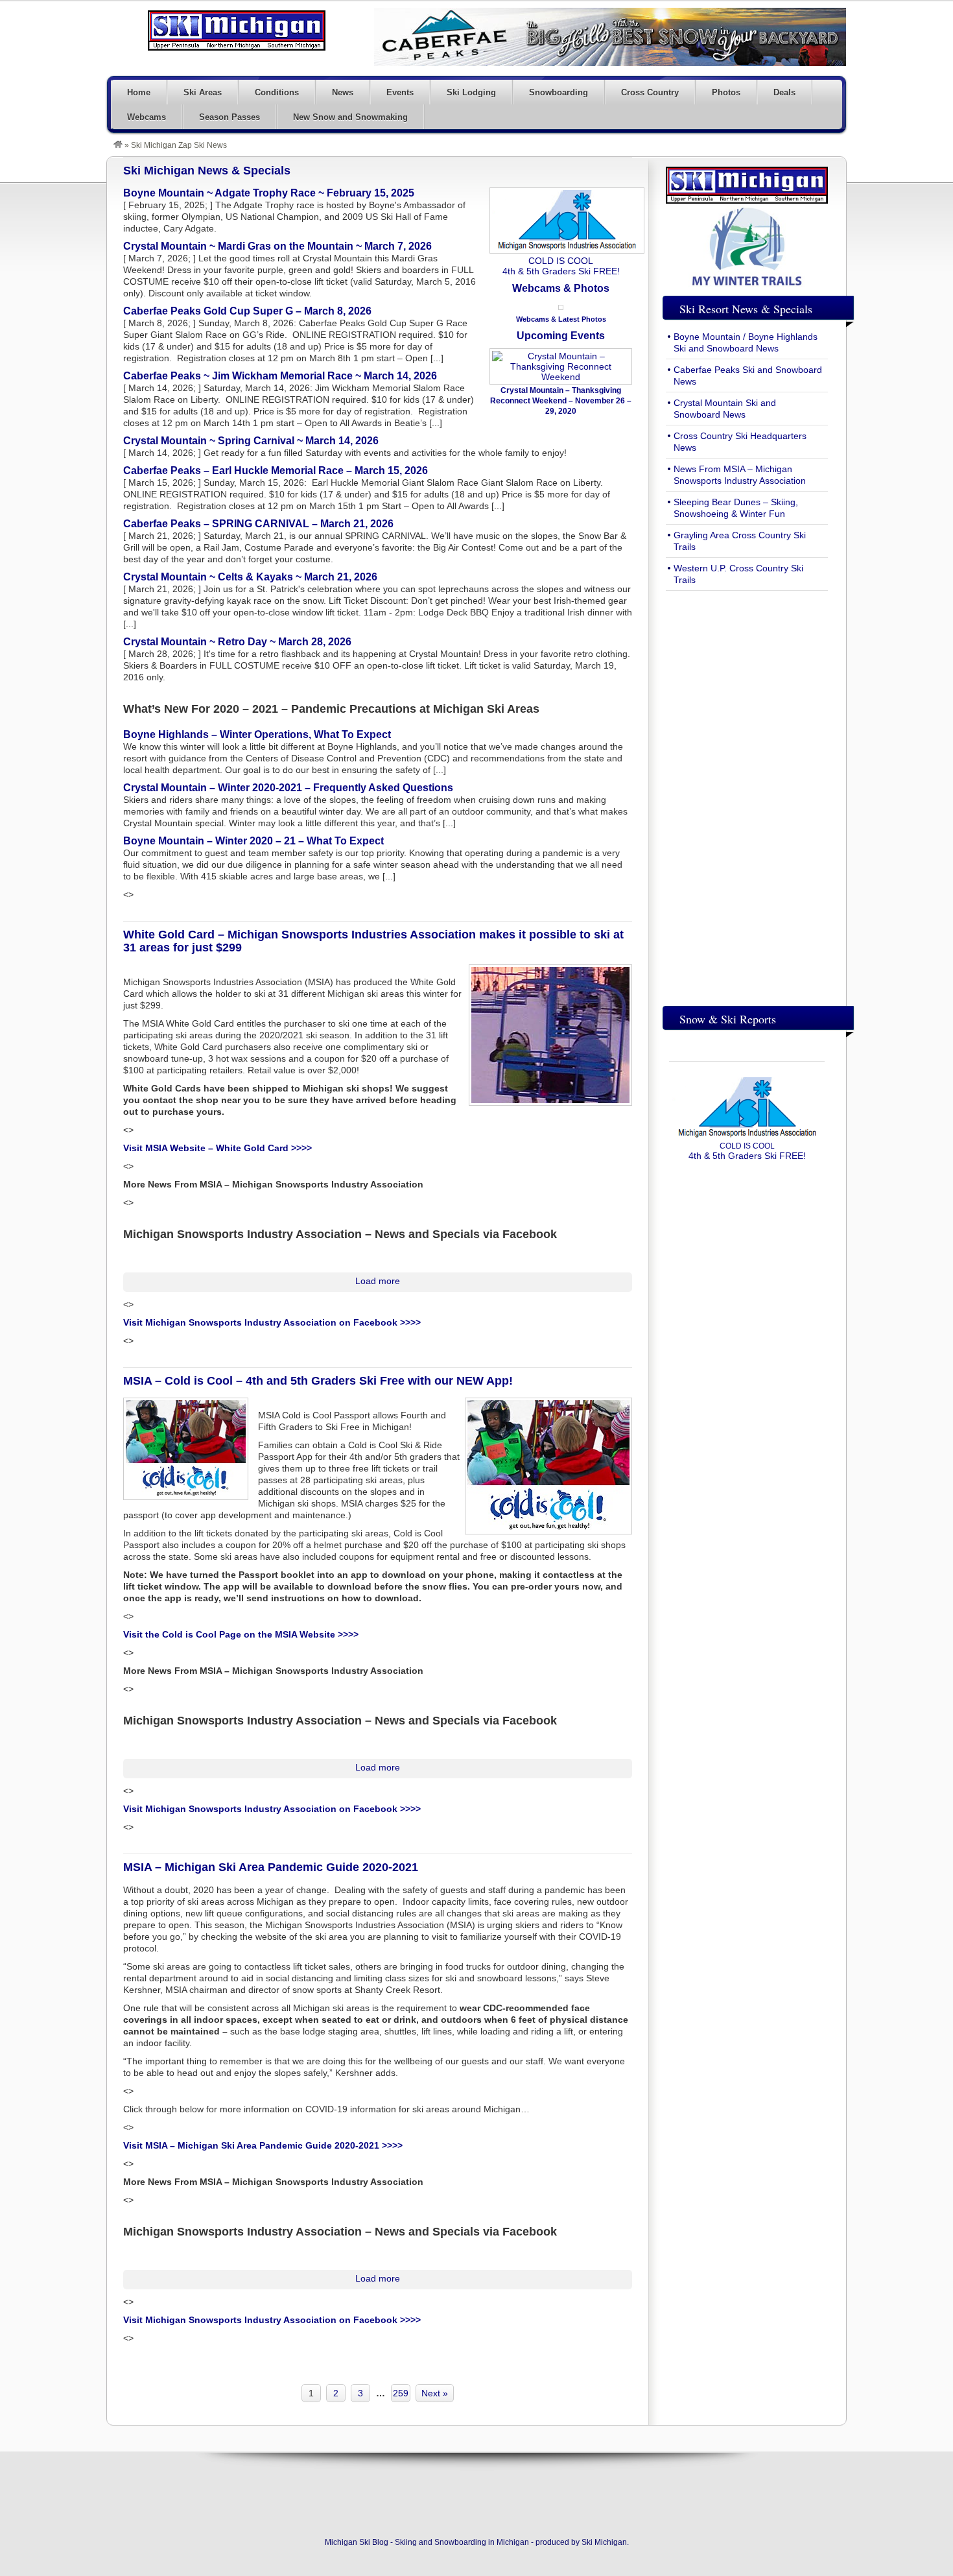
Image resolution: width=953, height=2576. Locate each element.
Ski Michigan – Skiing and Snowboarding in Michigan (237, 30)
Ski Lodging (471, 92)
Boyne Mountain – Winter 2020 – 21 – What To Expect (253, 841)
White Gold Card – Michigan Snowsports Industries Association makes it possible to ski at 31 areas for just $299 (373, 941)
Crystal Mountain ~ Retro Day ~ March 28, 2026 (237, 642)
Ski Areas (203, 92)
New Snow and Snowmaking (350, 117)
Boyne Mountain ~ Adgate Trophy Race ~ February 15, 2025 (269, 193)
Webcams (147, 117)
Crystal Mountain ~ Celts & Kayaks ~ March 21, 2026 (250, 577)
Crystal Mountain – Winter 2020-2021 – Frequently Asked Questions (288, 788)
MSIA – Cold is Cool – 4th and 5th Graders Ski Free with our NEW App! (318, 1381)
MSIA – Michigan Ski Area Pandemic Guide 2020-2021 (271, 1867)
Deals (784, 92)
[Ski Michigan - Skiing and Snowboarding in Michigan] (118, 145)
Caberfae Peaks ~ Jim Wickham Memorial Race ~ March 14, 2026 (280, 376)
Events (400, 92)
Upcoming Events (561, 336)
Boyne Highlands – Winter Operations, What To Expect (257, 734)
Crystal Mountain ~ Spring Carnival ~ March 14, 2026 (251, 441)
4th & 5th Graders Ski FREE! (747, 1151)
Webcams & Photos (561, 288)
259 (401, 2393)
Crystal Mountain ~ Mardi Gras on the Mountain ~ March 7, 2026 (277, 246)
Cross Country (650, 92)
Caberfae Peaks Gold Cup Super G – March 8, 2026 (247, 311)
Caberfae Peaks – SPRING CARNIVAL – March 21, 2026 (258, 524)
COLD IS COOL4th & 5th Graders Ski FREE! (561, 266)
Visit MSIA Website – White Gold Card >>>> (218, 1148)
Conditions (277, 92)
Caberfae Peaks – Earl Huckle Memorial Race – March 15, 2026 (276, 471)
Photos (726, 92)
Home (139, 92)
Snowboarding (559, 92)
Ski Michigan (604, 2542)
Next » (435, 2393)
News (343, 92)
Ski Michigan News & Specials (207, 171)
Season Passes (229, 117)
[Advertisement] (747, 795)
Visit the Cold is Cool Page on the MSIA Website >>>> (241, 1634)
